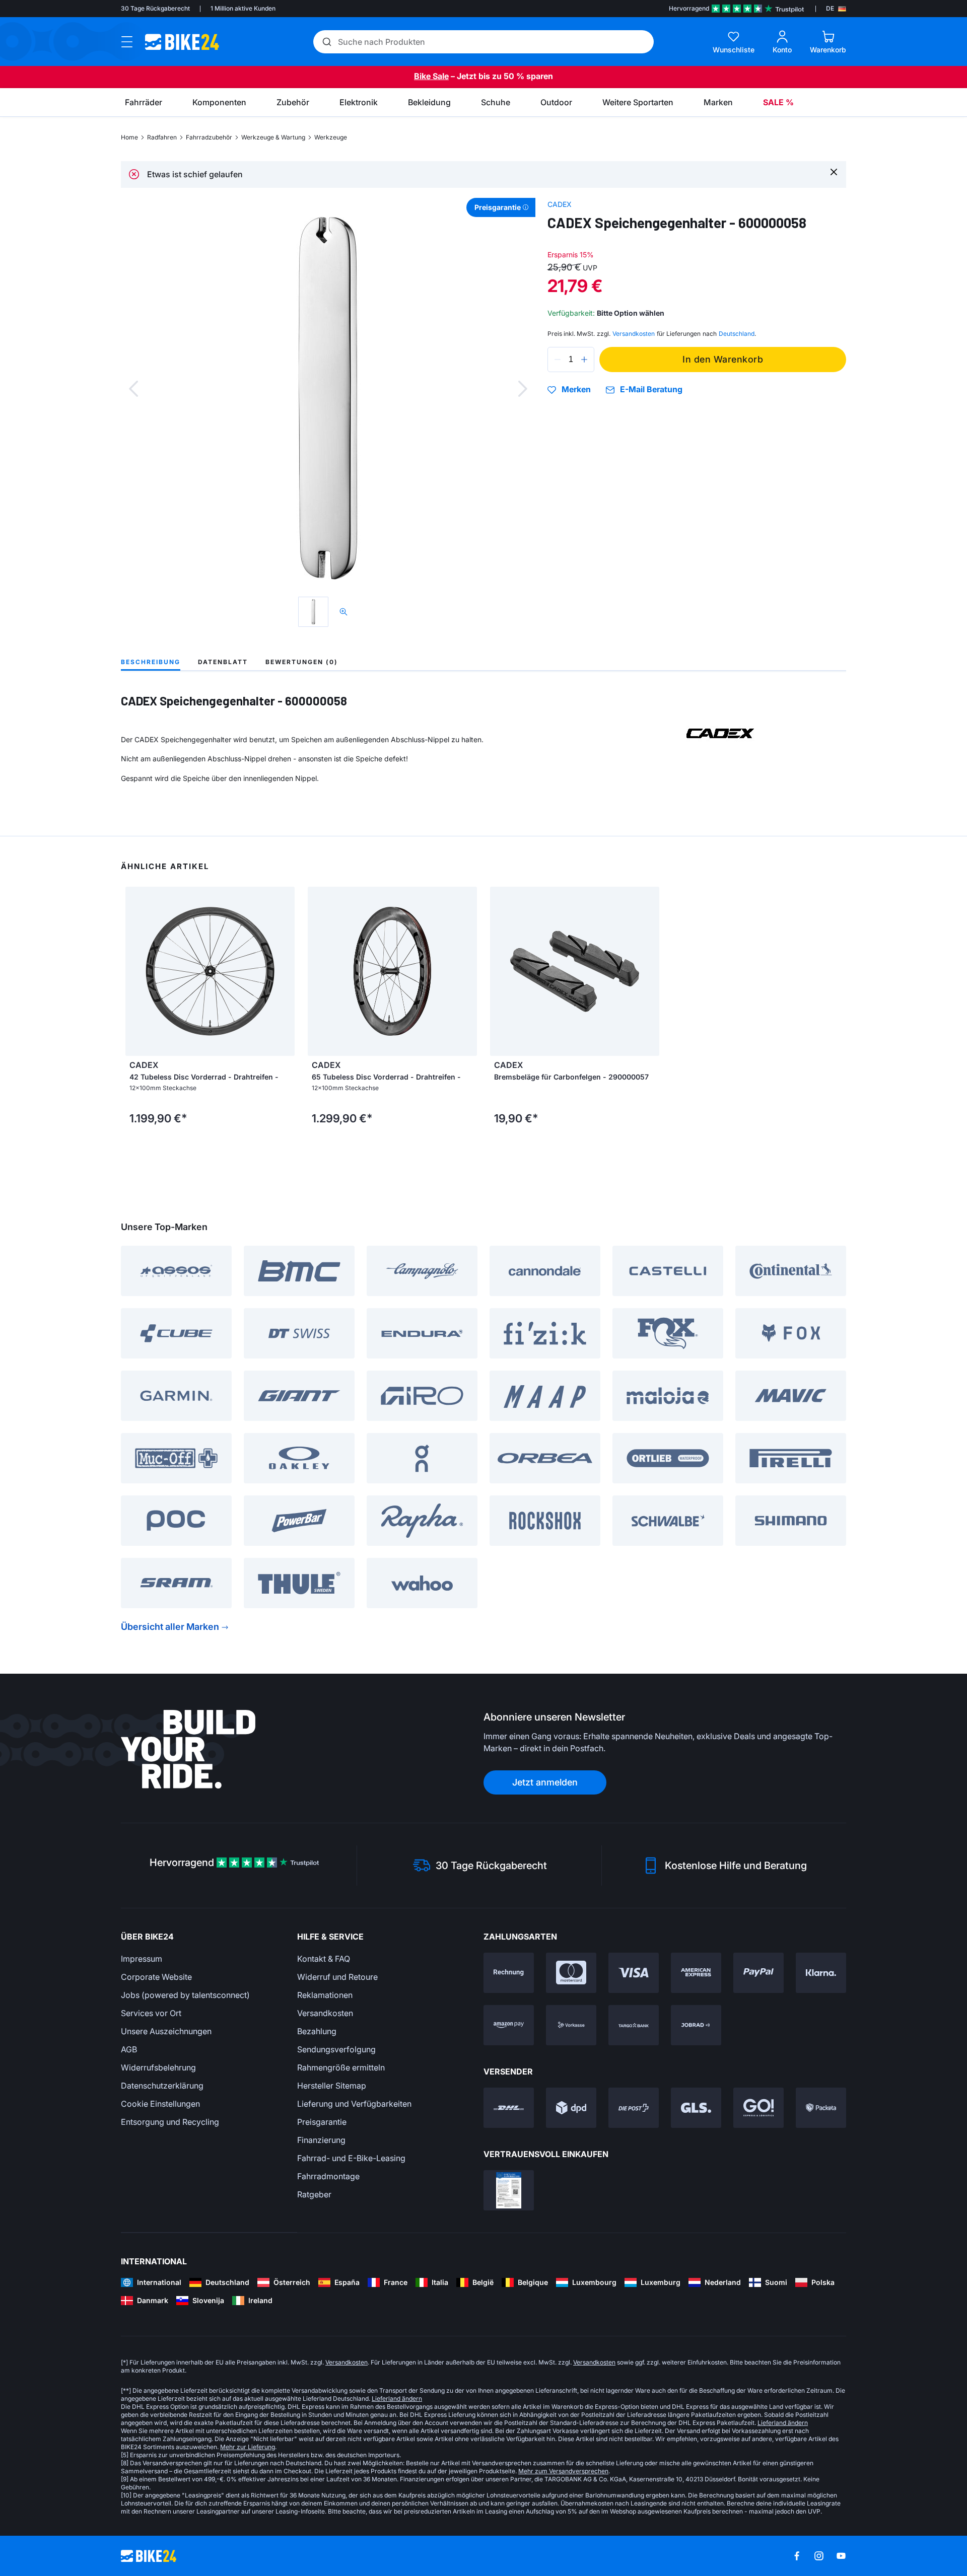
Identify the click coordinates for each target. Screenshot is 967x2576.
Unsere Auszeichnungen (166, 2031)
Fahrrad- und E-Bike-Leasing (351, 2158)
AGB (129, 2049)
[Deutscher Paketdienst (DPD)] (571, 2108)
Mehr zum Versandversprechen (563, 2471)
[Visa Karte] (634, 1973)
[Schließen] (834, 171)
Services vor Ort (151, 2013)
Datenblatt (223, 662)
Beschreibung (151, 662)
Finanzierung (321, 2140)
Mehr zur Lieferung (248, 2447)
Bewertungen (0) (302, 662)
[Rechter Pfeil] (467, 971)
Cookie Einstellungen (160, 2104)
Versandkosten (325, 2013)
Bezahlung (317, 2031)
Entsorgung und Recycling (170, 2122)
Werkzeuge (331, 137)
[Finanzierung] (634, 2025)
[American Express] (696, 1973)
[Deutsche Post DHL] (509, 2108)
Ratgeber (314, 2194)
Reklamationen (325, 1995)
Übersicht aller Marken (170, 1627)
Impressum (142, 1959)
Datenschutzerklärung (162, 2086)
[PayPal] (758, 1973)
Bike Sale (431, 76)
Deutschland (737, 334)
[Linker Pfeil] (318, 971)
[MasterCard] (571, 1973)
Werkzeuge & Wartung (273, 137)
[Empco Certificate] (509, 2190)
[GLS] (696, 2108)
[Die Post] (634, 2108)
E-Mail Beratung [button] (651, 389)
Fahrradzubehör (209, 137)
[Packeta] (821, 2108)
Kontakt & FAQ (324, 1959)
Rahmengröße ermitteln (341, 2067)
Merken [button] (576, 390)
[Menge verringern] (558, 360)
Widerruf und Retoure (337, 1977)
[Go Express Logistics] (758, 2108)
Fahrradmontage (328, 2176)
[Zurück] (133, 389)
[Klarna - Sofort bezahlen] (821, 1973)
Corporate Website (156, 1977)
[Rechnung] (509, 1973)
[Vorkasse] (571, 2025)
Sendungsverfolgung (336, 2049)
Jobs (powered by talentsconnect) (185, 1995)
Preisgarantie (322, 2122)
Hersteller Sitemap (332, 2086)
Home (129, 137)
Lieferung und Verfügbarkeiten (354, 2104)
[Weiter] (523, 389)
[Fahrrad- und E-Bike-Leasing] (696, 2025)
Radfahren (162, 137)
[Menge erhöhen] (584, 360)
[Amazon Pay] (509, 2025)
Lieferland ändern (397, 2399)
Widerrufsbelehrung (158, 2067)
